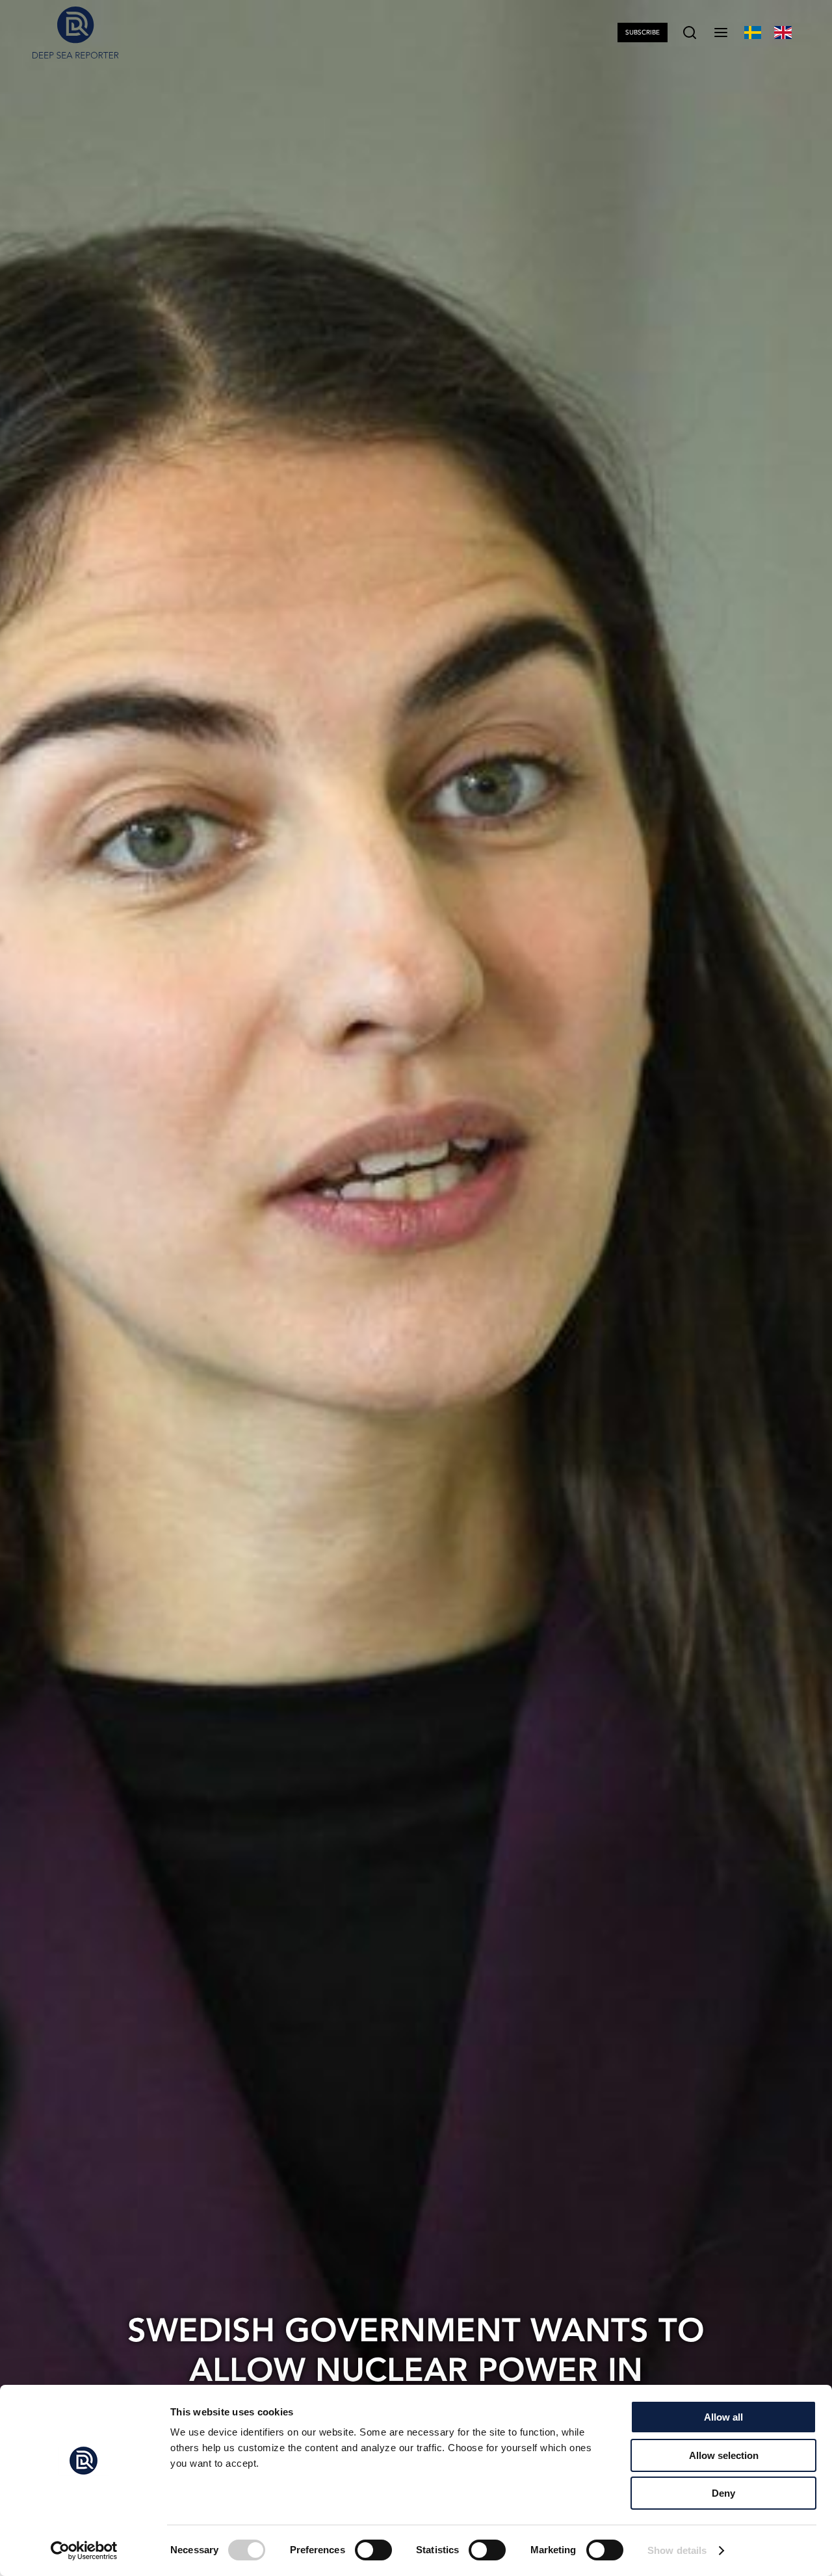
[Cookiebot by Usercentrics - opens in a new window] (84, 2551)
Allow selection (724, 2455)
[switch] (373, 2550)
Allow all (723, 2417)
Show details (677, 2550)
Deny (723, 2493)
